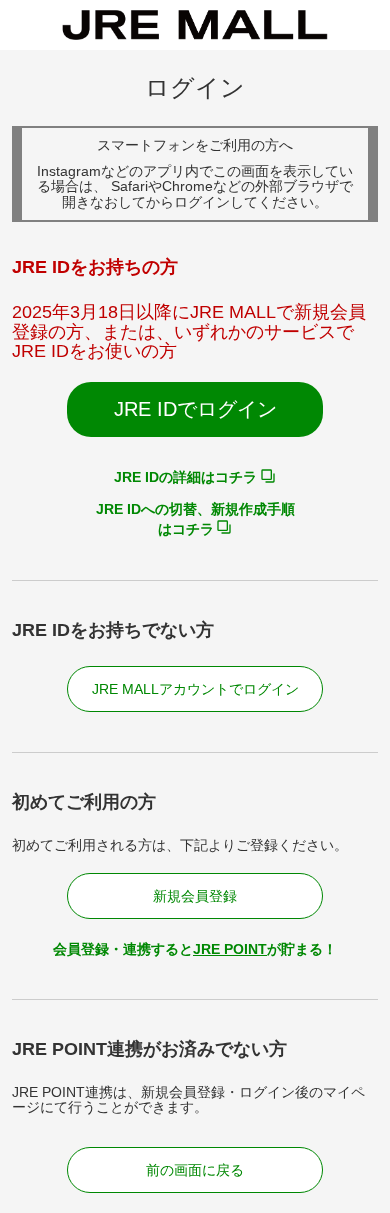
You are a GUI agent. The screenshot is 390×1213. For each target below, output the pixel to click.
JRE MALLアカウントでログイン (195, 689)
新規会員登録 (195, 896)
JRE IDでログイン (195, 409)
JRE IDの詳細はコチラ (185, 477)
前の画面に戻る (195, 1170)
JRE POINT (230, 949)
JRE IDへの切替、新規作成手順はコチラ (195, 519)
